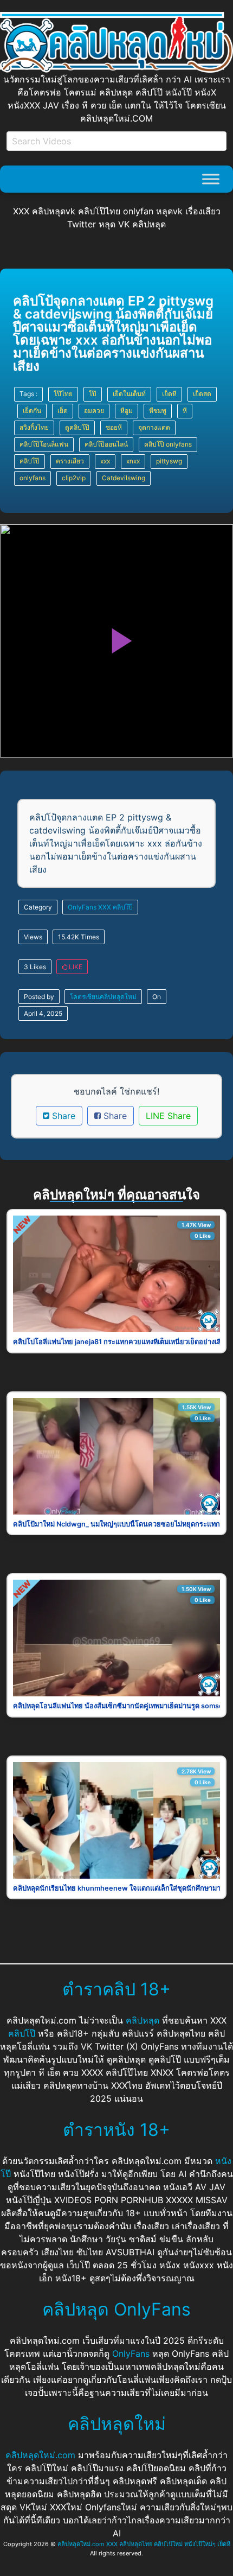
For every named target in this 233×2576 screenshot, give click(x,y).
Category (38, 907)
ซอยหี (114, 427)
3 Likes (35, 967)
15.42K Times (79, 937)
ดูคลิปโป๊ (77, 427)
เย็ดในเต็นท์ (129, 394)
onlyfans (33, 478)
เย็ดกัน (32, 411)
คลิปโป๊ (30, 461)
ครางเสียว (70, 461)
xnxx (133, 461)
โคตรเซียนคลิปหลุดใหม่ (103, 997)
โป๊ (93, 394)
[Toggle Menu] (211, 179)
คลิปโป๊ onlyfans (168, 444)
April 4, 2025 (43, 1013)
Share (62, 1116)
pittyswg (169, 461)
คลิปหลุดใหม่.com (40, 2455)
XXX (105, 907)
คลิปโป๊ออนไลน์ (106, 444)
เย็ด (63, 411)
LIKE (75, 967)
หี (185, 411)
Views (33, 937)
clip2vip (74, 478)
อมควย (94, 411)
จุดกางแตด (154, 427)
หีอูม (127, 411)
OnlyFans (82, 907)
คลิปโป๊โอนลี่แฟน (44, 444)
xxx (105, 461)
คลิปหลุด (143, 2020)
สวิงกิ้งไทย (34, 427)
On (157, 997)
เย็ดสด (202, 394)
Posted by (39, 997)
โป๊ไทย (63, 394)
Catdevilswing (124, 478)
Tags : (28, 394)
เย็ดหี (169, 394)
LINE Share (168, 1116)
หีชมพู (158, 411)
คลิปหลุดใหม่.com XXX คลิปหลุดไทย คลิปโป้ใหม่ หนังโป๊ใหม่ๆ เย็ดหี (144, 2544)
